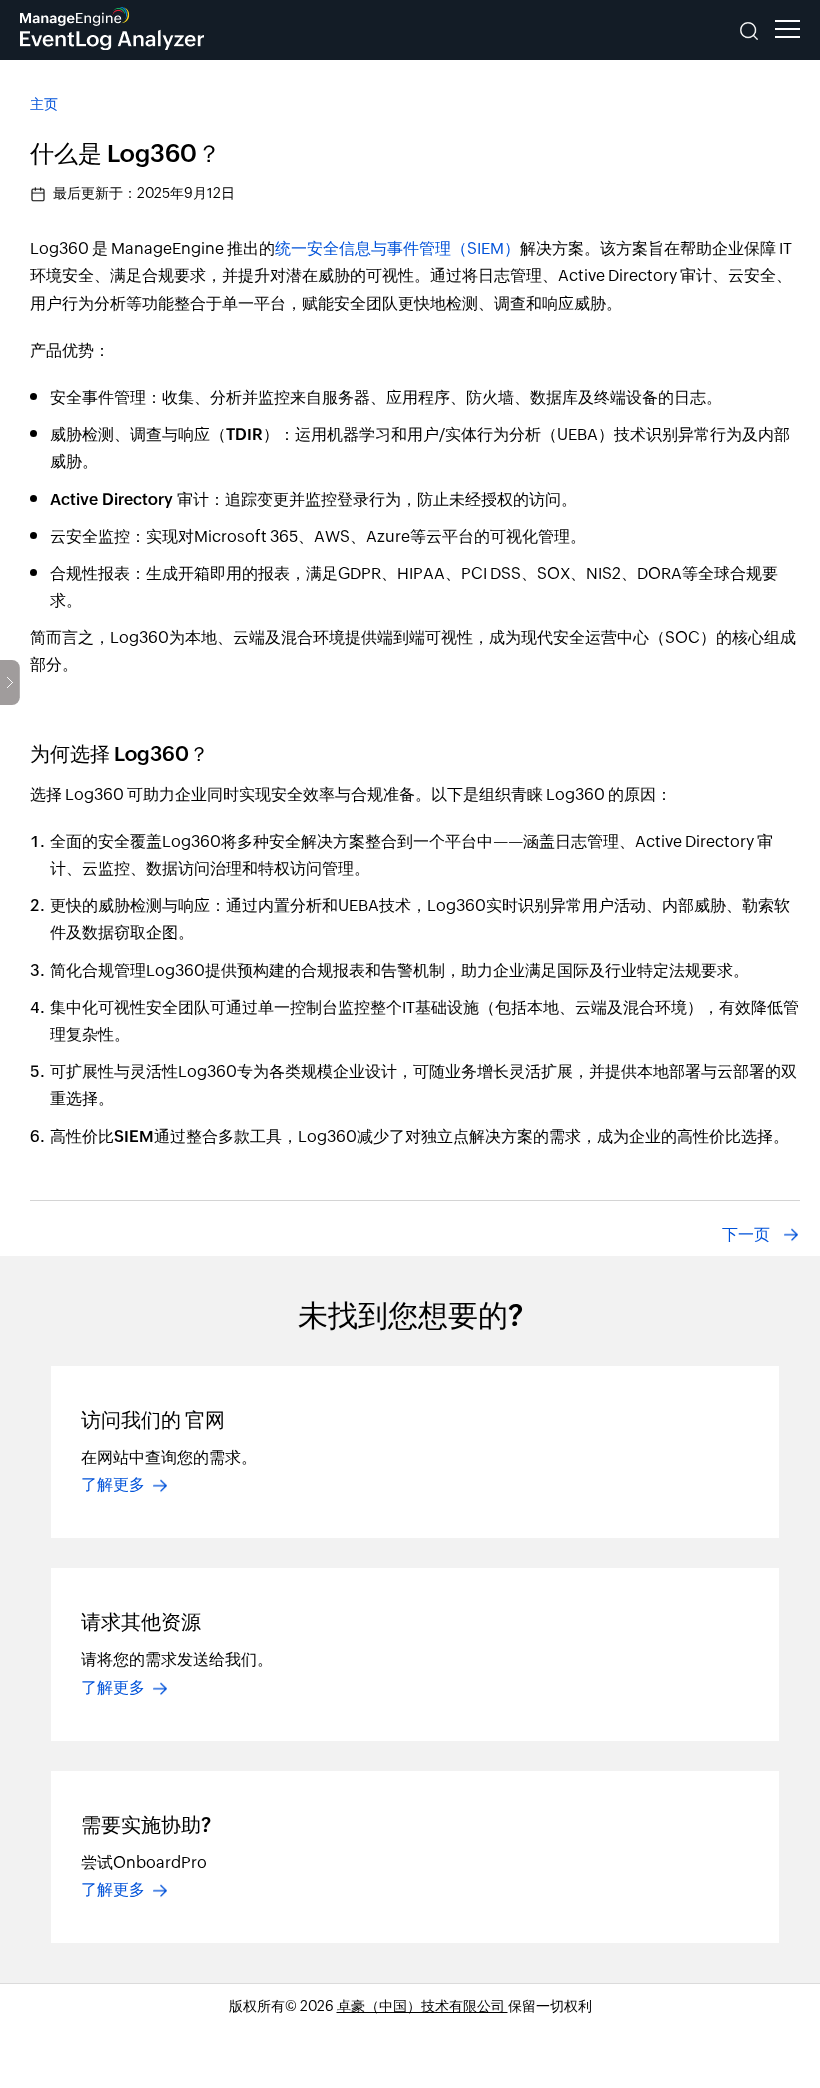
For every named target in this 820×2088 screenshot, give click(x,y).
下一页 (746, 1234)
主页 (44, 104)
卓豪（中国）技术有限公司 (422, 2006)
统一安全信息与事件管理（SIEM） (397, 248)
